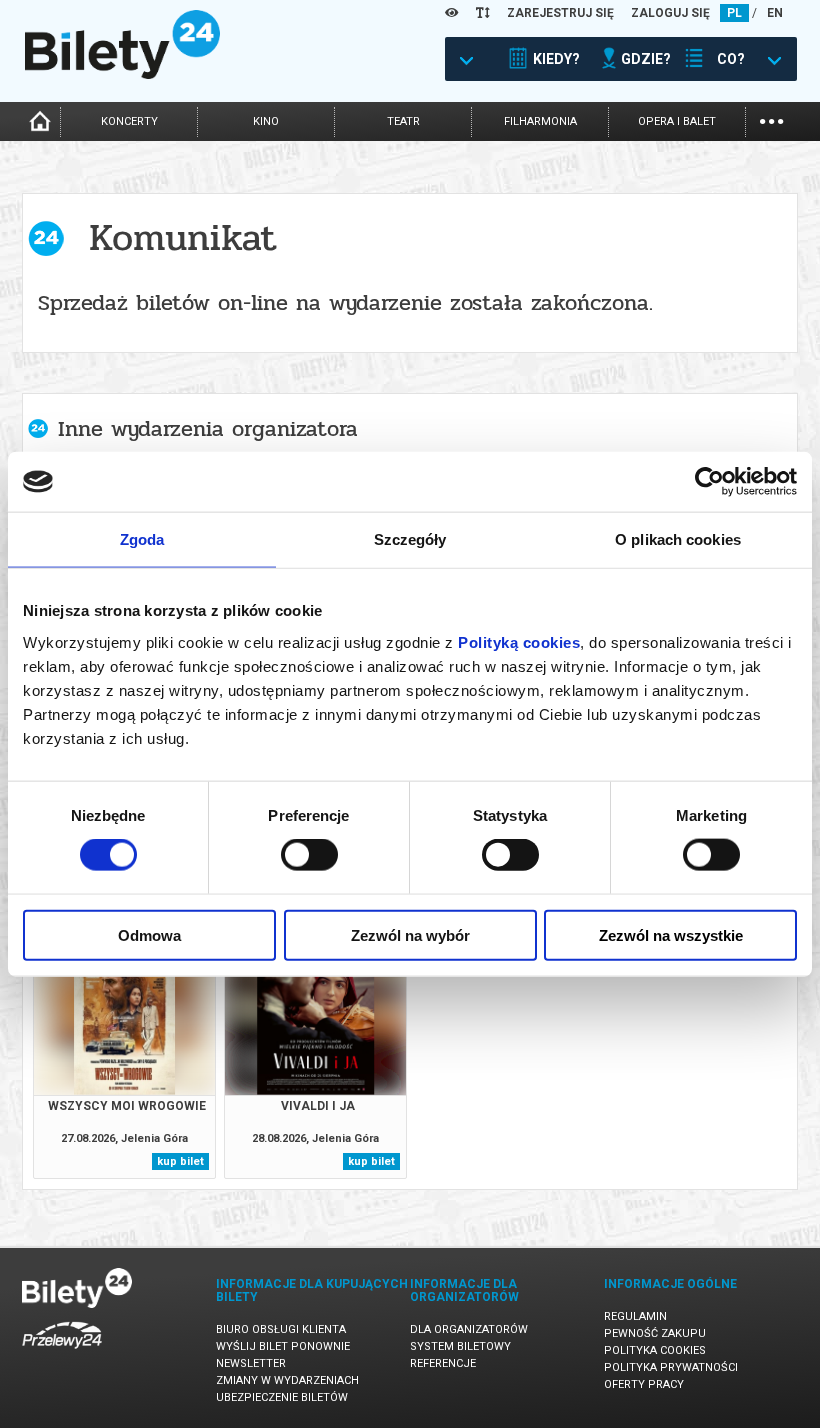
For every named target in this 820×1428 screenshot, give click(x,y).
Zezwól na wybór (410, 934)
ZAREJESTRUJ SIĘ (560, 13)
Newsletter (251, 1363)
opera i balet (677, 121)
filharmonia (540, 121)
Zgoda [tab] (142, 539)
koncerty (129, 121)
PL (734, 13)
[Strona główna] (122, 74)
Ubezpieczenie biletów (282, 1397)
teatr (403, 121)
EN (775, 13)
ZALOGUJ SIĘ (670, 13)
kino (266, 121)
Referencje (443, 1363)
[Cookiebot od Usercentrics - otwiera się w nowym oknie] (709, 482)
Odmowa (149, 934)
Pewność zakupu (655, 1333)
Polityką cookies (519, 641)
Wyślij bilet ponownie (283, 1346)
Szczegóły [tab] (410, 539)
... (771, 119)
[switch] (309, 855)
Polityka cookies (655, 1350)
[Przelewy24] (62, 1352)
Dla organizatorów (469, 1329)
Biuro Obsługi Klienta (281, 1329)
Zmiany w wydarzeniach (287, 1380)
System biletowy (460, 1346)
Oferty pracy (644, 1384)
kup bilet (180, 1161)
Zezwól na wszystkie (671, 934)
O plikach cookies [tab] (678, 539)
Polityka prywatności (671, 1367)
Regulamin (635, 1316)
